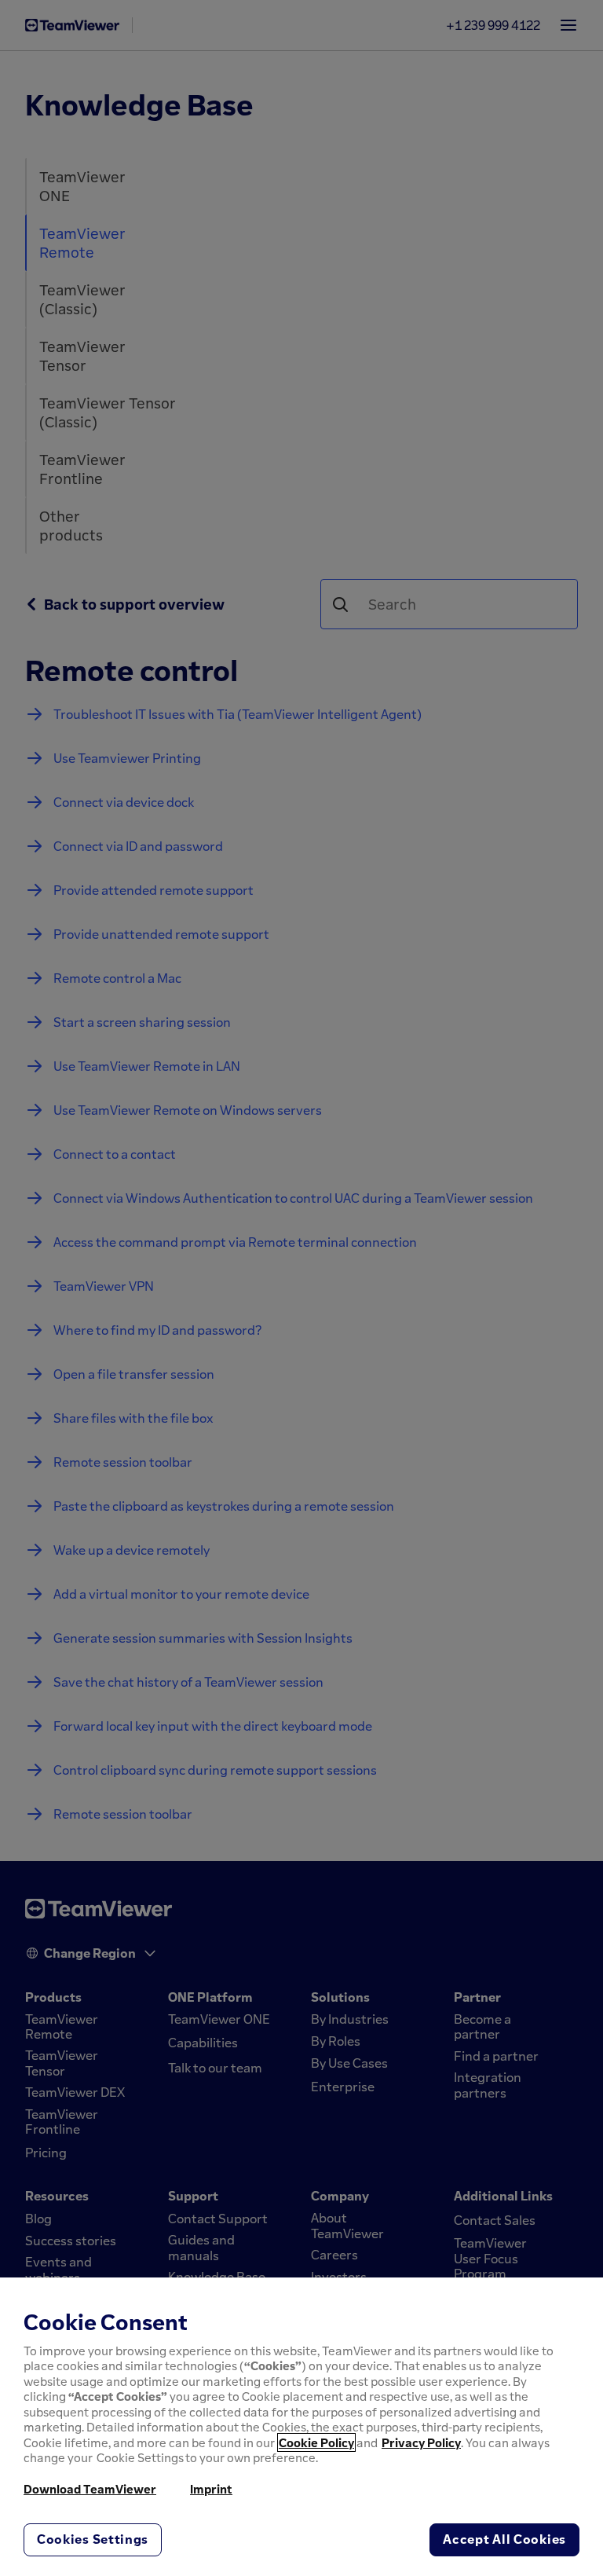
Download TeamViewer (90, 2489)
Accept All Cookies (504, 2539)
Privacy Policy (421, 2442)
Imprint (211, 2489)
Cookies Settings (93, 2539)
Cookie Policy (316, 2442)
